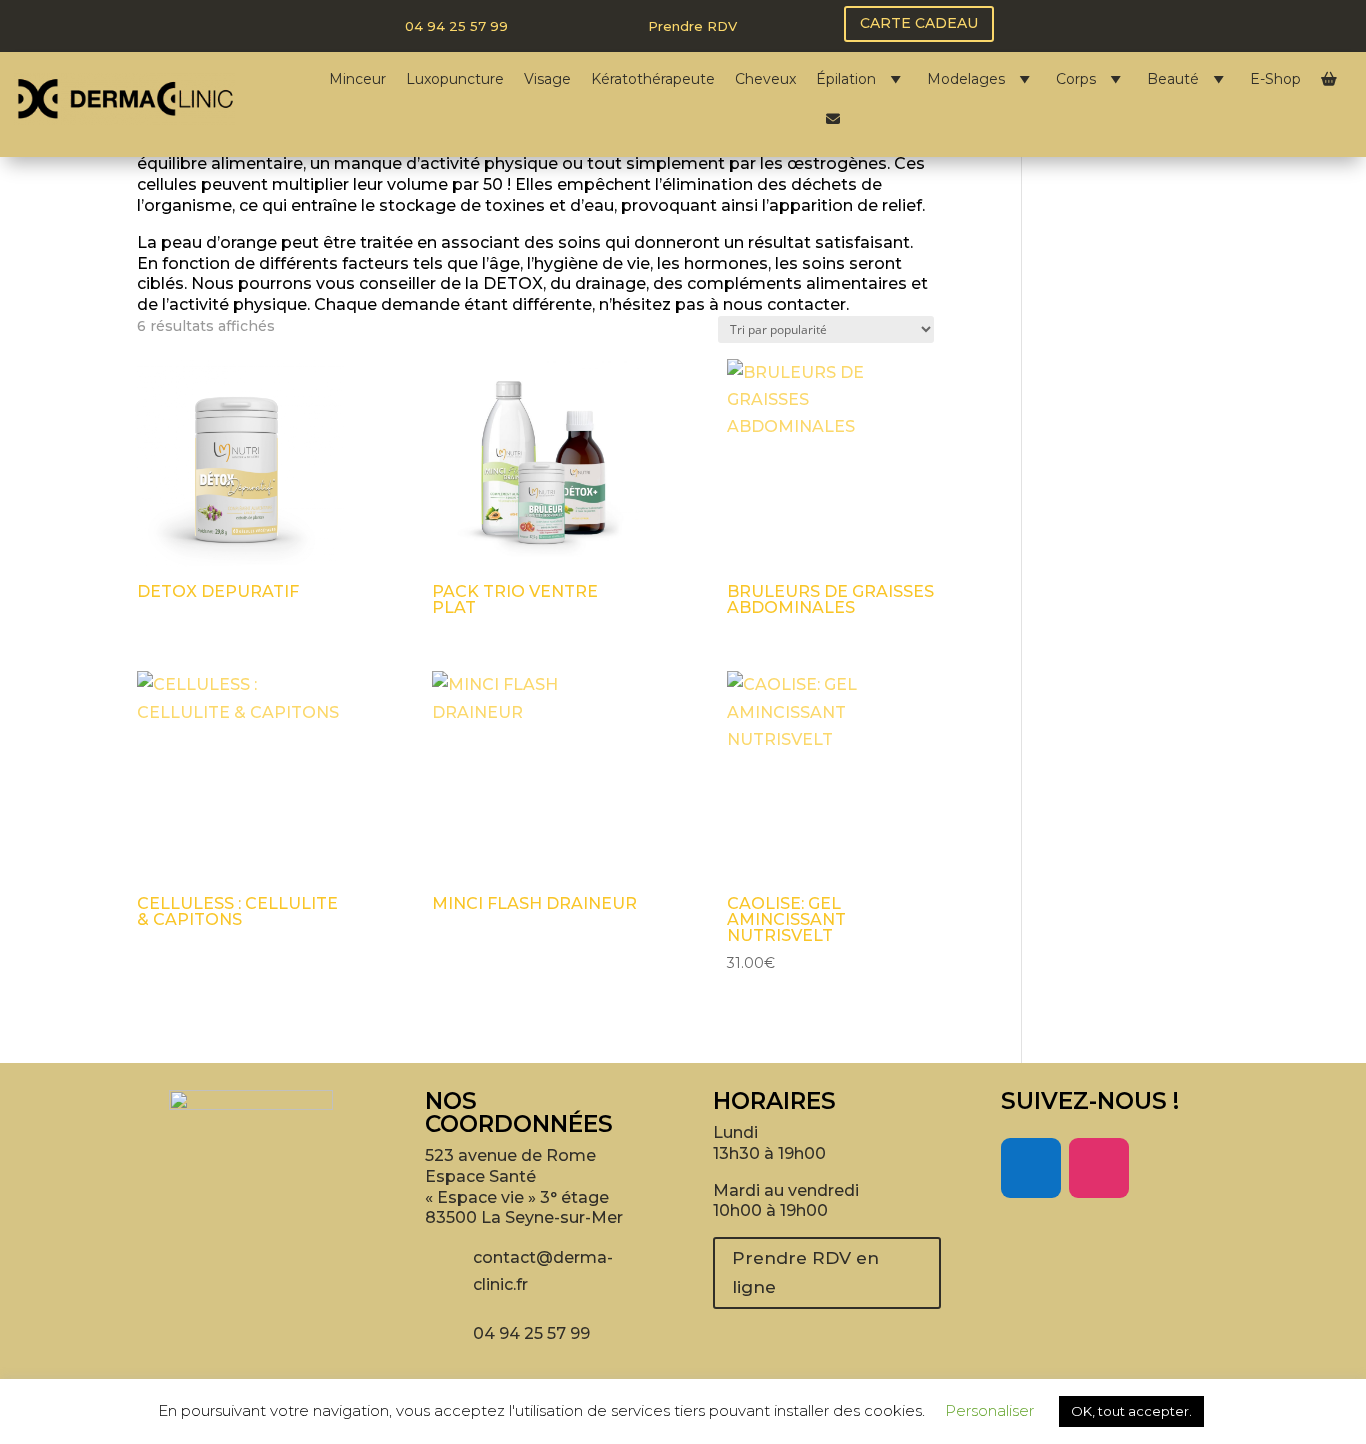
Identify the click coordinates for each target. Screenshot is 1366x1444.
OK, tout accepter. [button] (1131, 1411)
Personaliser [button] (989, 1410)
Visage (547, 79)
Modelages (966, 79)
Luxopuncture (455, 79)
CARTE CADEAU (919, 23)
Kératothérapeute (653, 79)
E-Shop (1275, 79)
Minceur (357, 79)
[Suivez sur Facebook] (1031, 1168)
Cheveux (765, 79)
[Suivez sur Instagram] (1099, 1168)
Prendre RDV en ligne (805, 1272)
